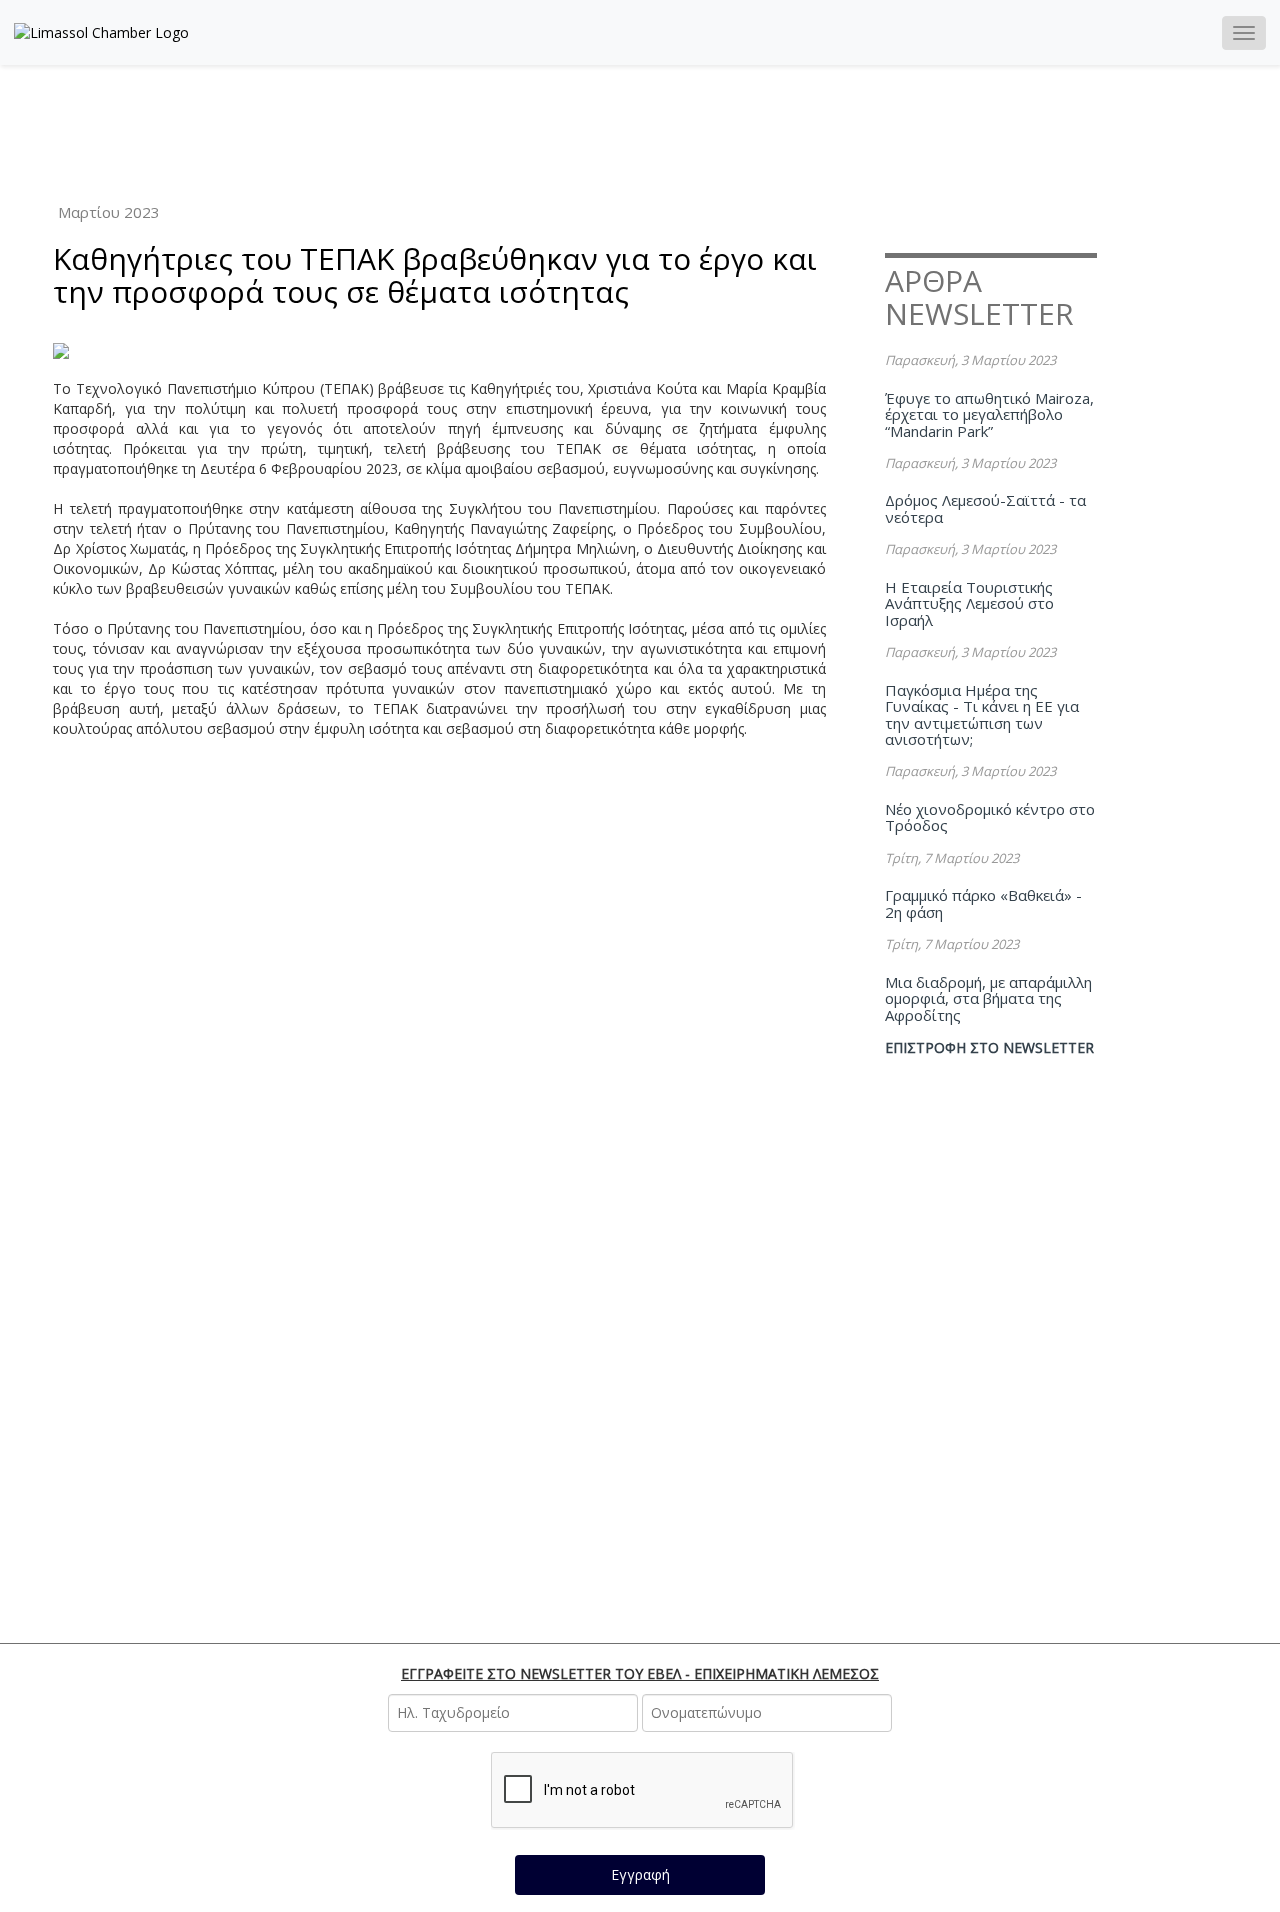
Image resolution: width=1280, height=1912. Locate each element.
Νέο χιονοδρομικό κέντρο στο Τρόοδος (990, 817)
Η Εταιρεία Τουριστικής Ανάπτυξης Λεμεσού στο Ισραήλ (969, 603)
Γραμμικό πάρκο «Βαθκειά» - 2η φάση (983, 903)
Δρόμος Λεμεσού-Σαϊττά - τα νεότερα (985, 508)
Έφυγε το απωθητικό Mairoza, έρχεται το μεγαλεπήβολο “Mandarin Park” (989, 414)
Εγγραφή (640, 1874)
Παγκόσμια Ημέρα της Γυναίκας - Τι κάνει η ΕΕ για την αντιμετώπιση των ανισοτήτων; (982, 715)
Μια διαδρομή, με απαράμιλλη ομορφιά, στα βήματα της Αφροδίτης (988, 998)
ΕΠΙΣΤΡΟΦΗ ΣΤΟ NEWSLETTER (989, 1047)
